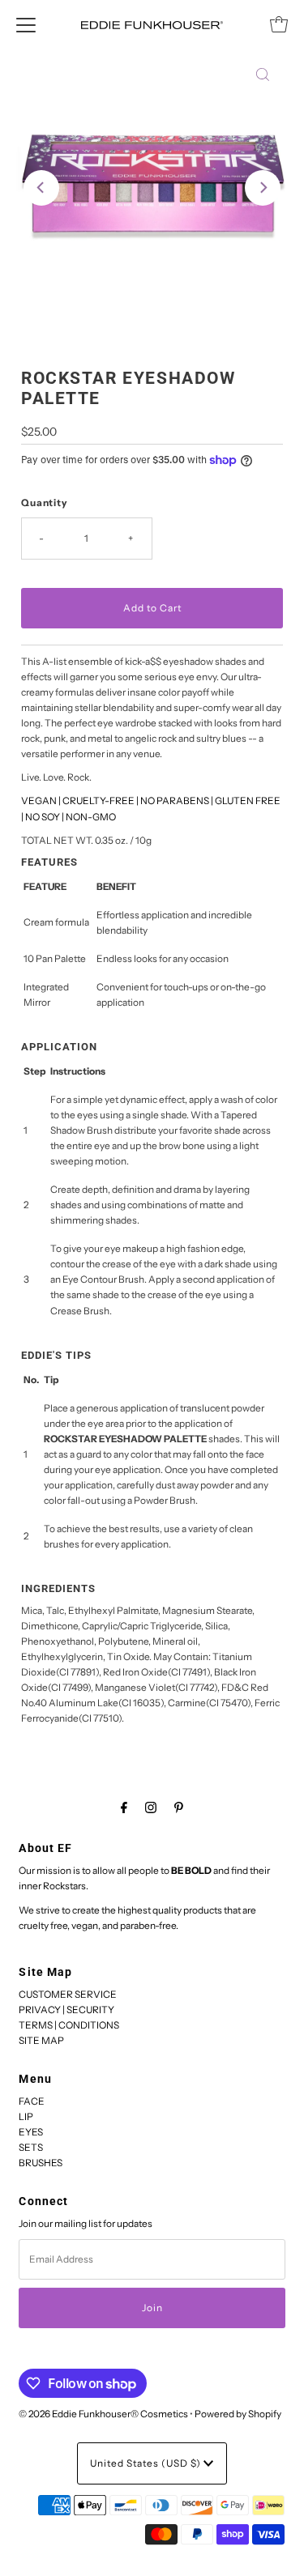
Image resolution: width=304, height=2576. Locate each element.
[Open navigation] (26, 24)
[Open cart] (279, 24)
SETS (31, 2147)
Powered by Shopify (238, 2414)
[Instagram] (151, 1807)
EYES (31, 2132)
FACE (32, 2101)
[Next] (263, 188)
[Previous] (41, 188)
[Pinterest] (179, 1807)
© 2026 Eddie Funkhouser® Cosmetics (103, 2414)
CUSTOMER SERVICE (68, 1994)
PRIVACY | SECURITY (66, 2010)
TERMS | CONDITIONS (69, 2025)
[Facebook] (124, 1807)
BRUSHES (41, 2163)
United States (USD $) (147, 2463)
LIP (26, 2116)
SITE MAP (41, 2040)
